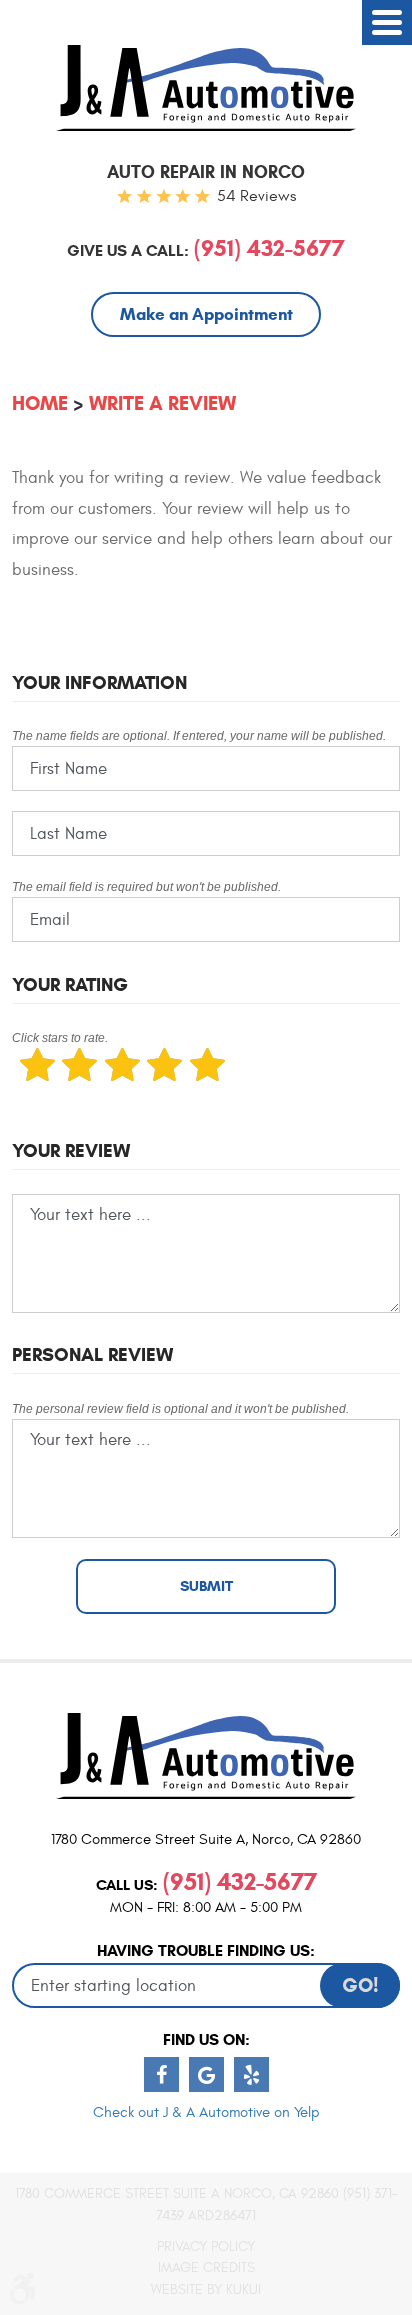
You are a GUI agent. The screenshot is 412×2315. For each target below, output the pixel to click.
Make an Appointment (206, 314)
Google (206, 2074)
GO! (360, 1985)
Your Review (71, 1150)
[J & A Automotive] (206, 88)
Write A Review (162, 403)
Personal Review (92, 1354)
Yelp (251, 2074)
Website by (206, 2289)
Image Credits (206, 2267)
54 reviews (256, 196)
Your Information (99, 682)
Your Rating (70, 984)
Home (40, 403)
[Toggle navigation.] (387, 22)
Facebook (161, 2074)
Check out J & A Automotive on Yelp (206, 2112)
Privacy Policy (206, 2246)
